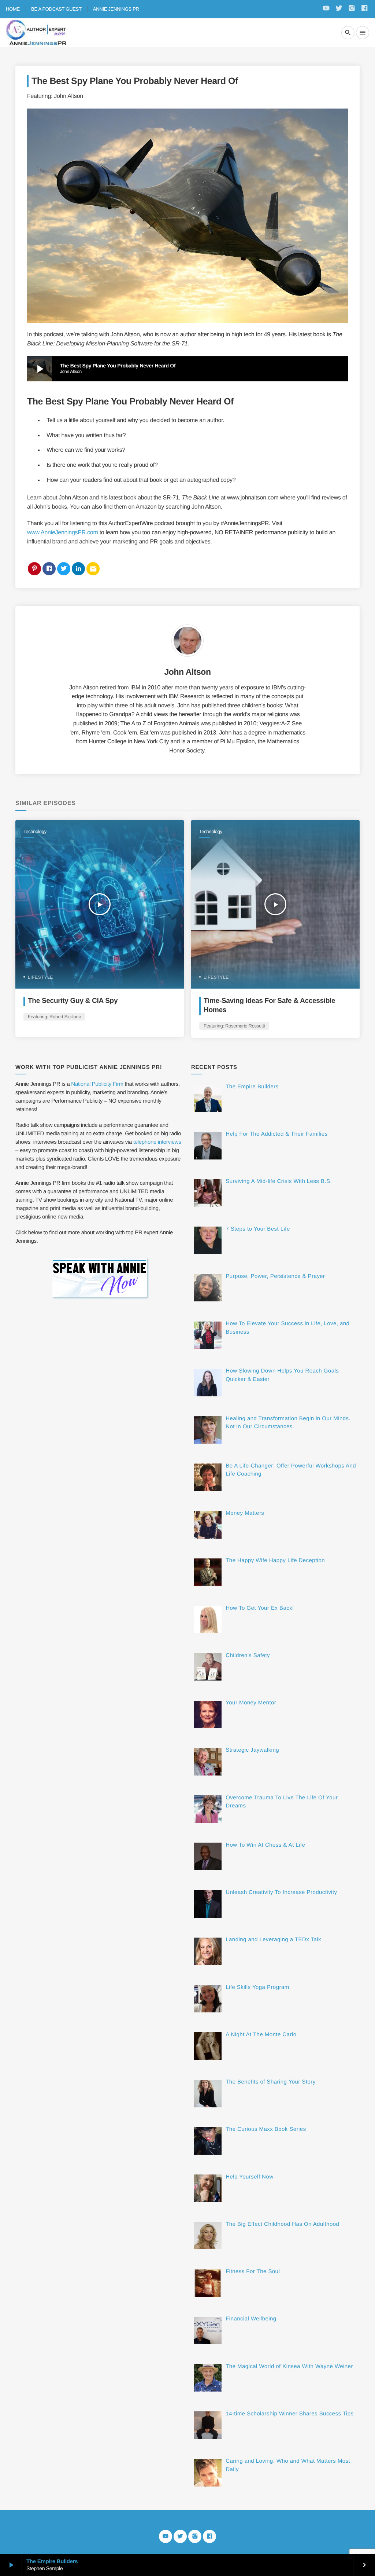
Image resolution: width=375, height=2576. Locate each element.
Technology (35, 831)
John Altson (187, 672)
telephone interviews (157, 1142)
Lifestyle (40, 977)
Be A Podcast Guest (56, 9)
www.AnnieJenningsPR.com (62, 533)
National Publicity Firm (97, 1084)
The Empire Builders (52, 2562)
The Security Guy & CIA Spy (73, 1001)
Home (13, 9)
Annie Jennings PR (116, 9)
